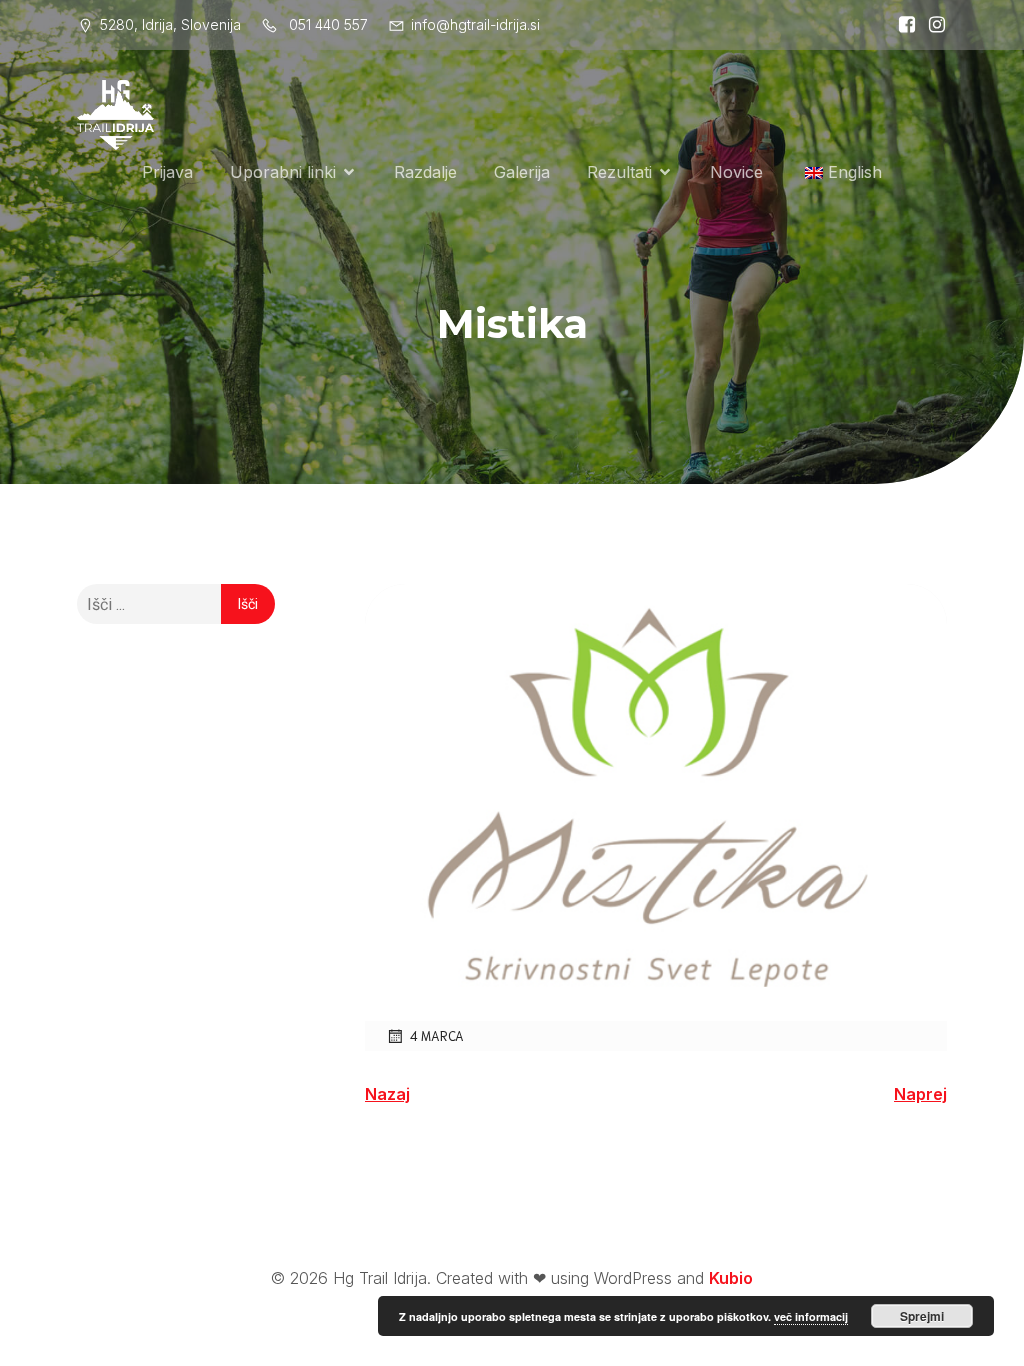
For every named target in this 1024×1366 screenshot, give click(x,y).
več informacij (811, 1316)
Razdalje (425, 172)
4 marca (437, 1035)
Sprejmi (922, 1316)
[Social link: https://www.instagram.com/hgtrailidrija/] (932, 25)
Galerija (522, 172)
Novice (736, 172)
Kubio (731, 1278)
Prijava (167, 172)
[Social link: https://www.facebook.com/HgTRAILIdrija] (902, 25)
